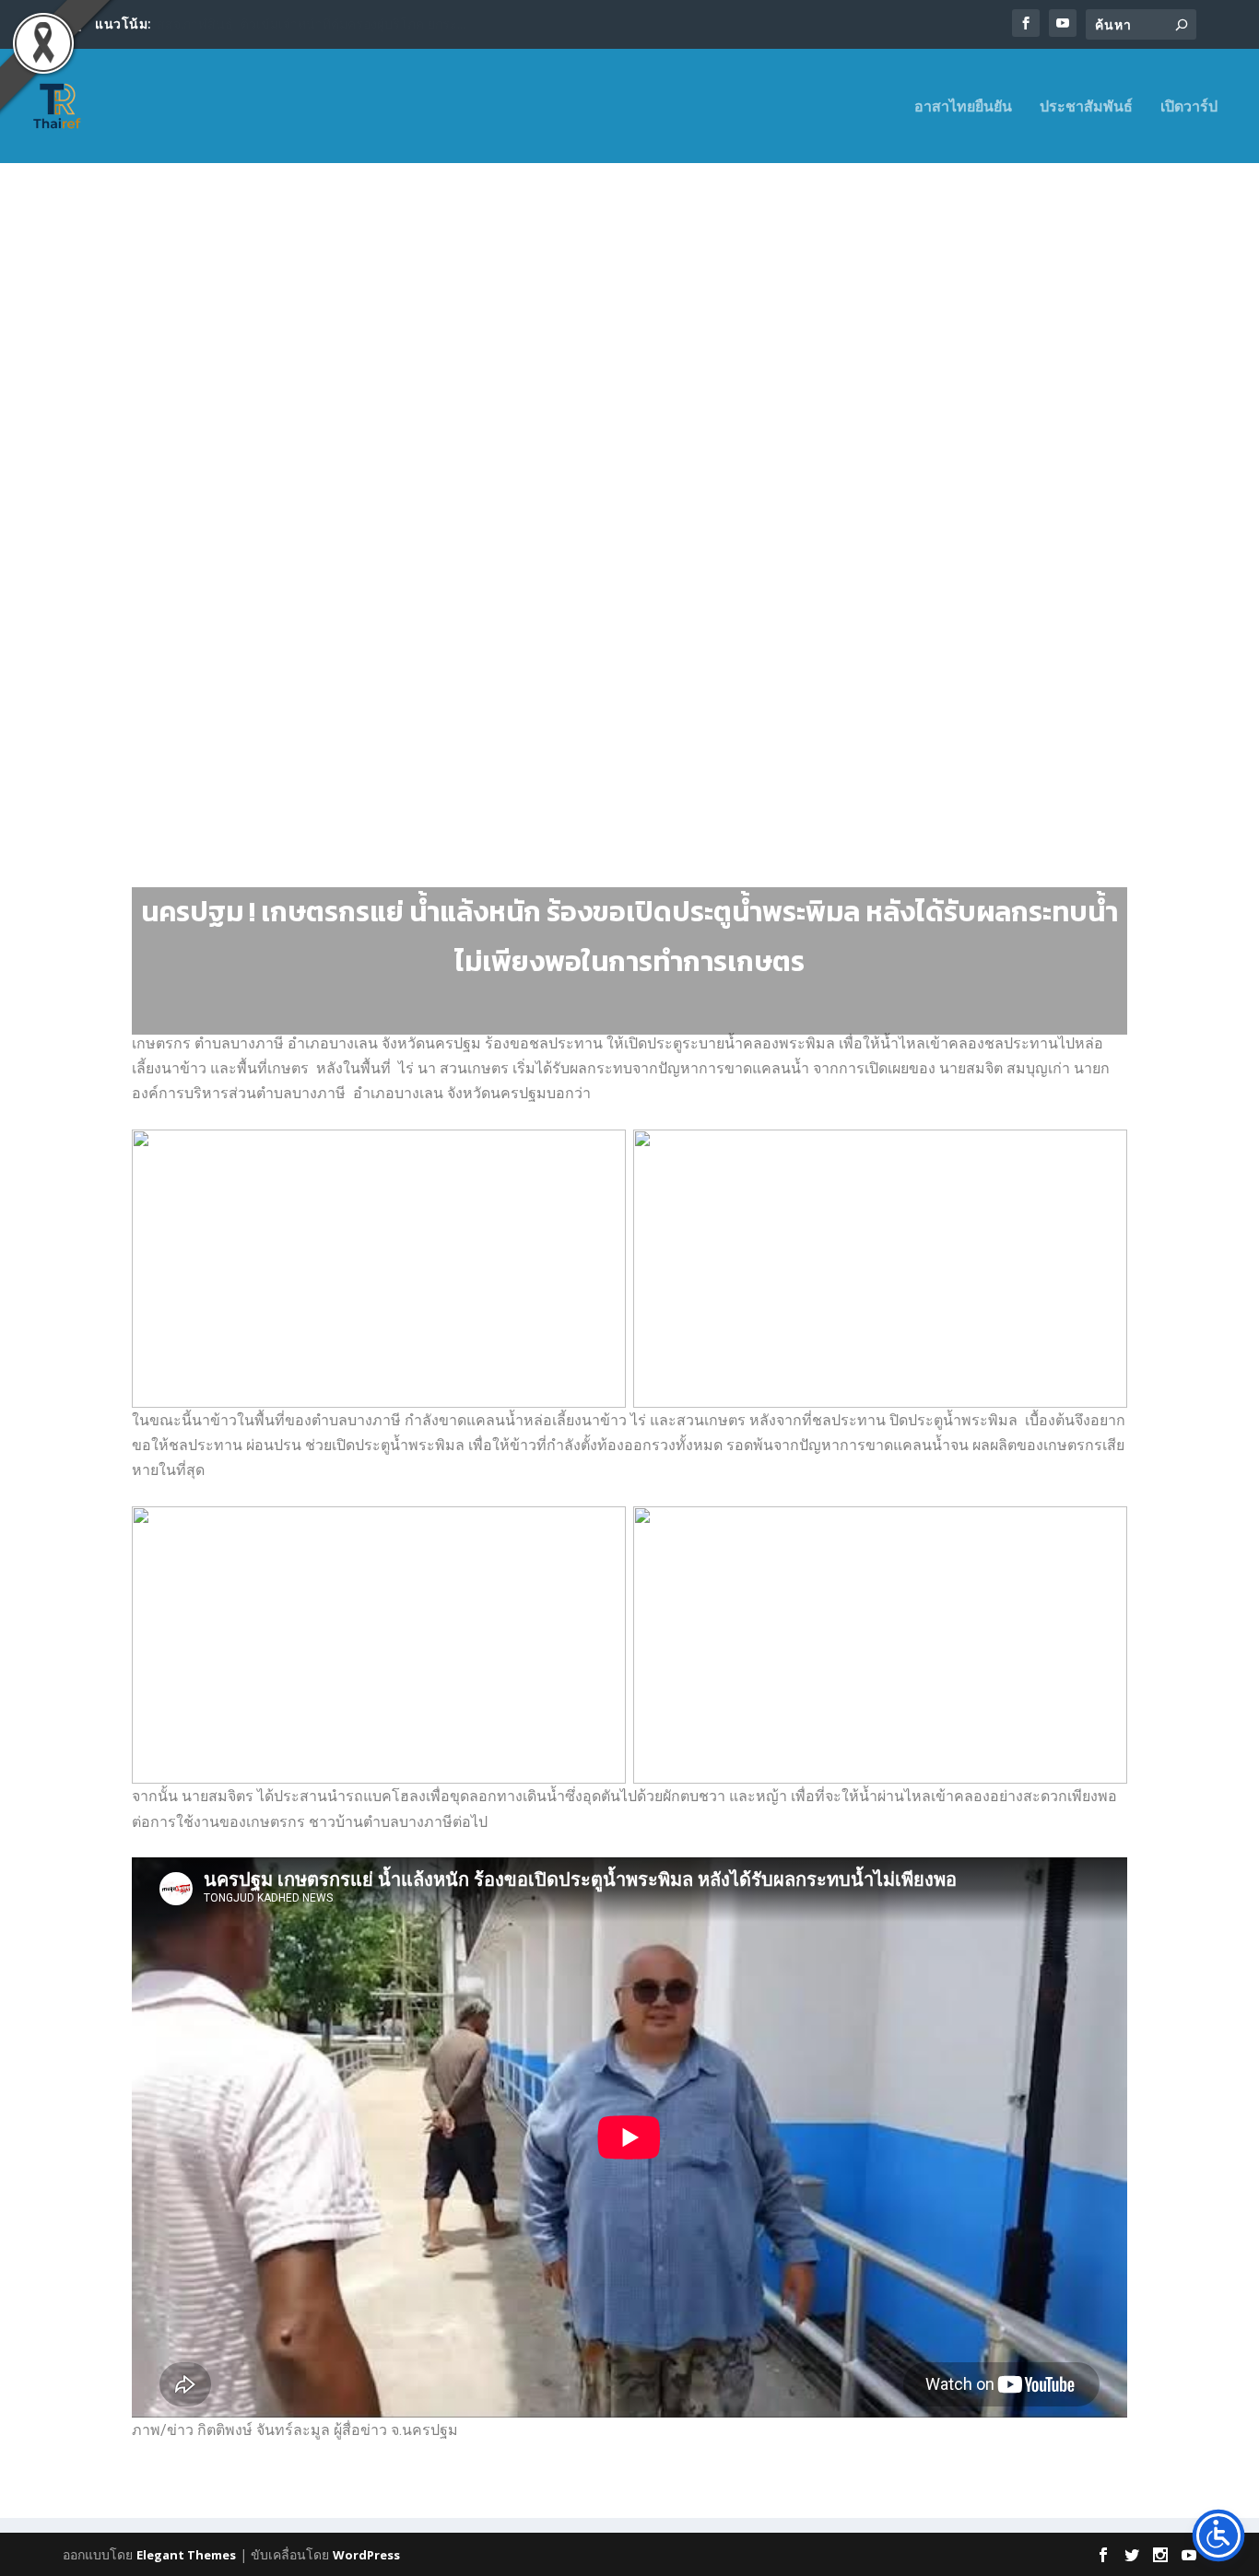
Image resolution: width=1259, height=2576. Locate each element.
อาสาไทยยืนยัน (963, 107)
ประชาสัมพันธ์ (1086, 107)
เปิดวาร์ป (1189, 107)
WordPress (366, 2555)
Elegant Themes (186, 2555)
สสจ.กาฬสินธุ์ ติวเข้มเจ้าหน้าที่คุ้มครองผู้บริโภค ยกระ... (311, 23)
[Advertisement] (629, 352)
